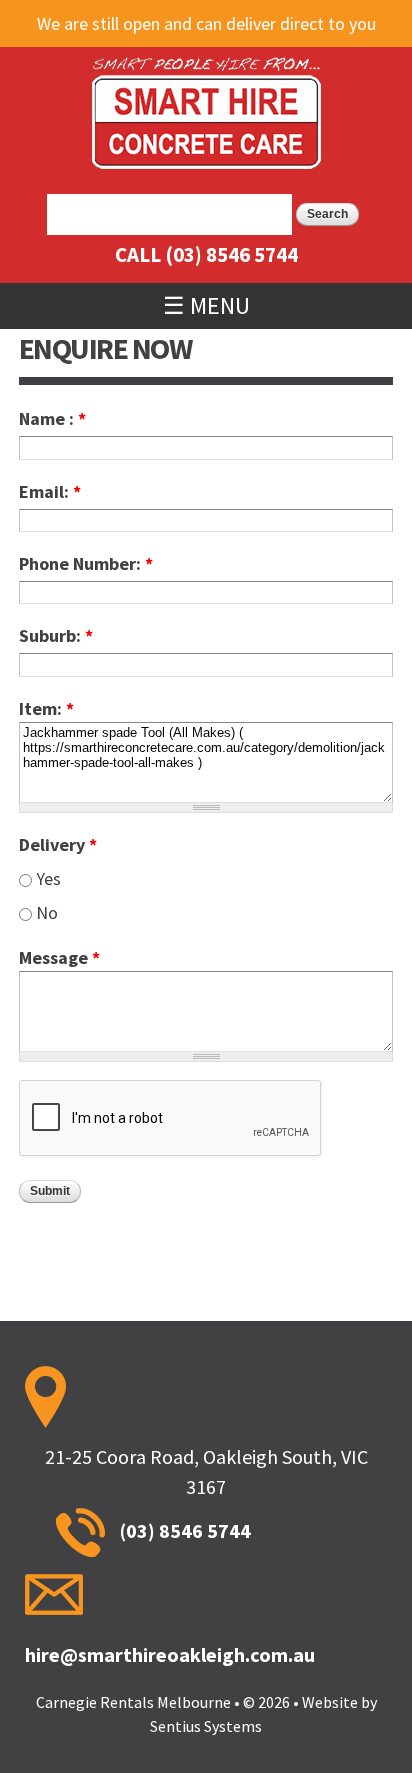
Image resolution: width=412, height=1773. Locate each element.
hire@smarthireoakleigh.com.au (170, 1654)
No (47, 912)
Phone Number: (86, 563)
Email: (50, 491)
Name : (52, 418)
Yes (48, 878)
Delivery (58, 844)
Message (59, 957)
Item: (46, 708)
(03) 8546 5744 (231, 254)
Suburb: (56, 635)
